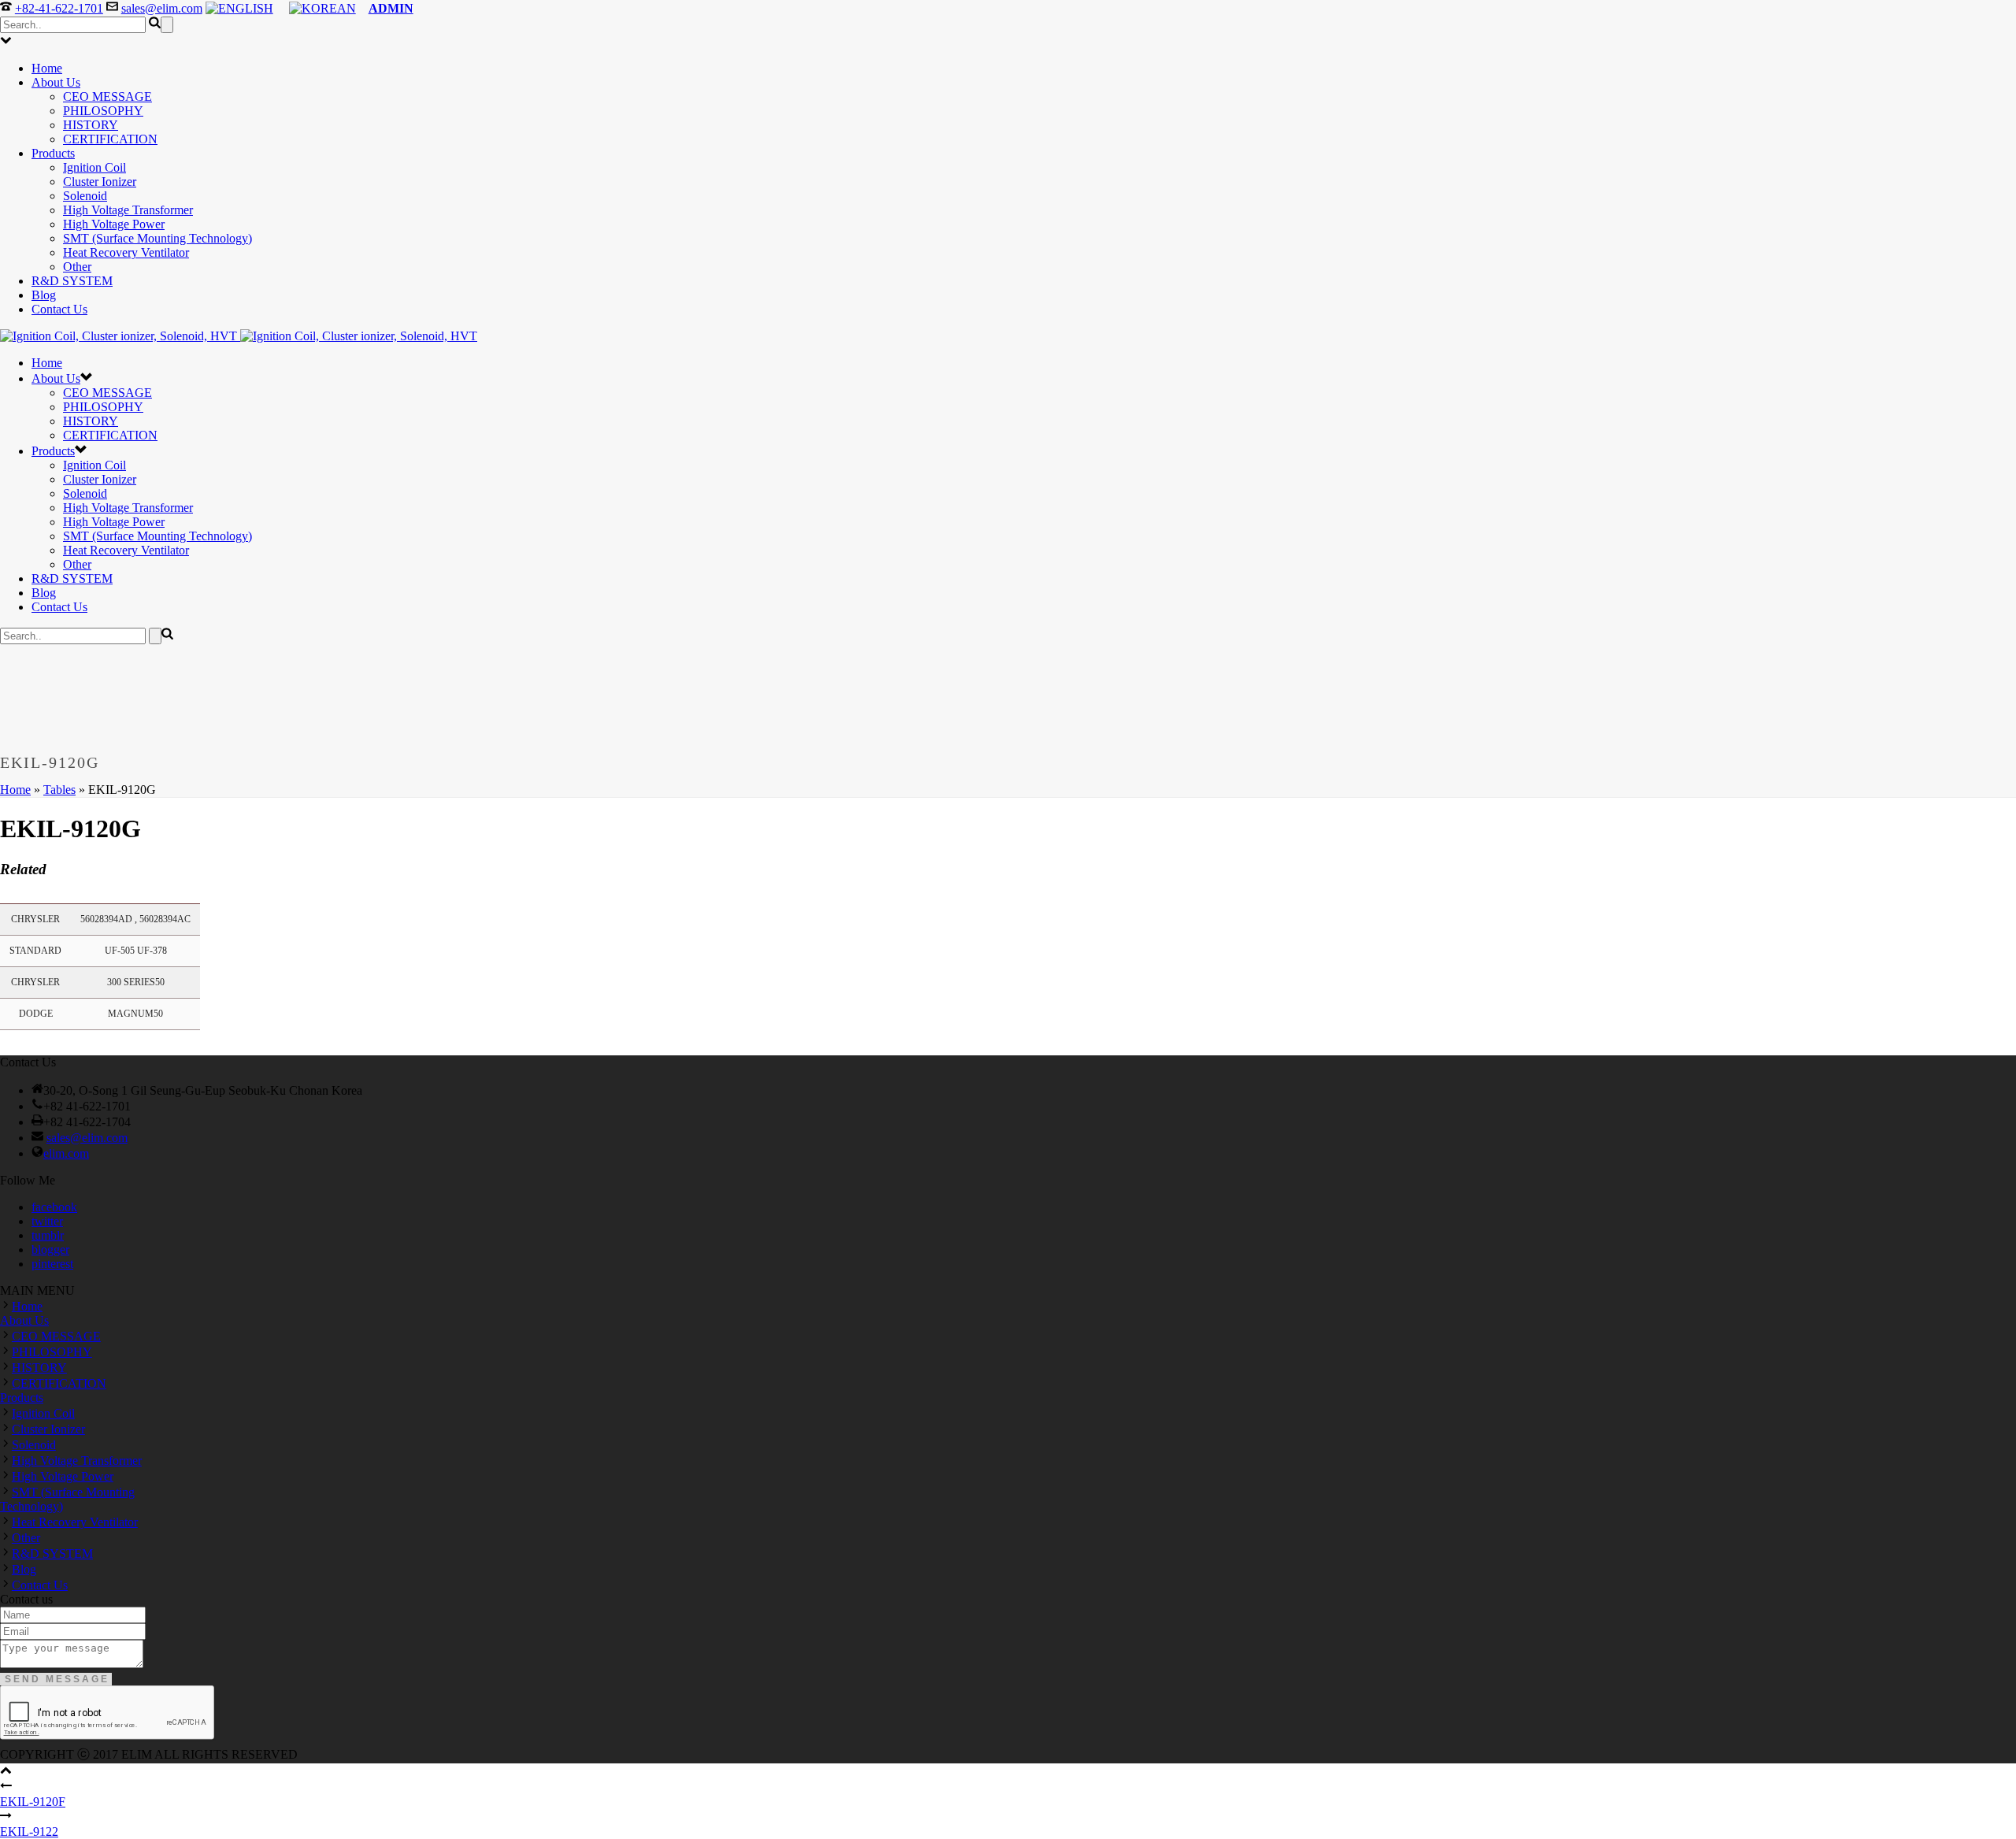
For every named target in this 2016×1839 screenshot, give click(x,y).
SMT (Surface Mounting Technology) (157, 238)
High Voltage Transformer (128, 210)
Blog (44, 295)
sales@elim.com (162, 8)
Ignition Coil (94, 167)
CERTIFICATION (110, 139)
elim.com (66, 1153)
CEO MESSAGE (107, 96)
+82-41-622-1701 (59, 8)
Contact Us (59, 309)
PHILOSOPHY (103, 111)
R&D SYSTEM (72, 281)
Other (77, 267)
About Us (56, 82)
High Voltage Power (114, 224)
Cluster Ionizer (100, 182)
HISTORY (91, 125)
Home (47, 68)
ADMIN (391, 8)
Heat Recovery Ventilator (126, 252)
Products (53, 153)
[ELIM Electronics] (239, 336)
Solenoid (85, 196)
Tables (59, 790)
